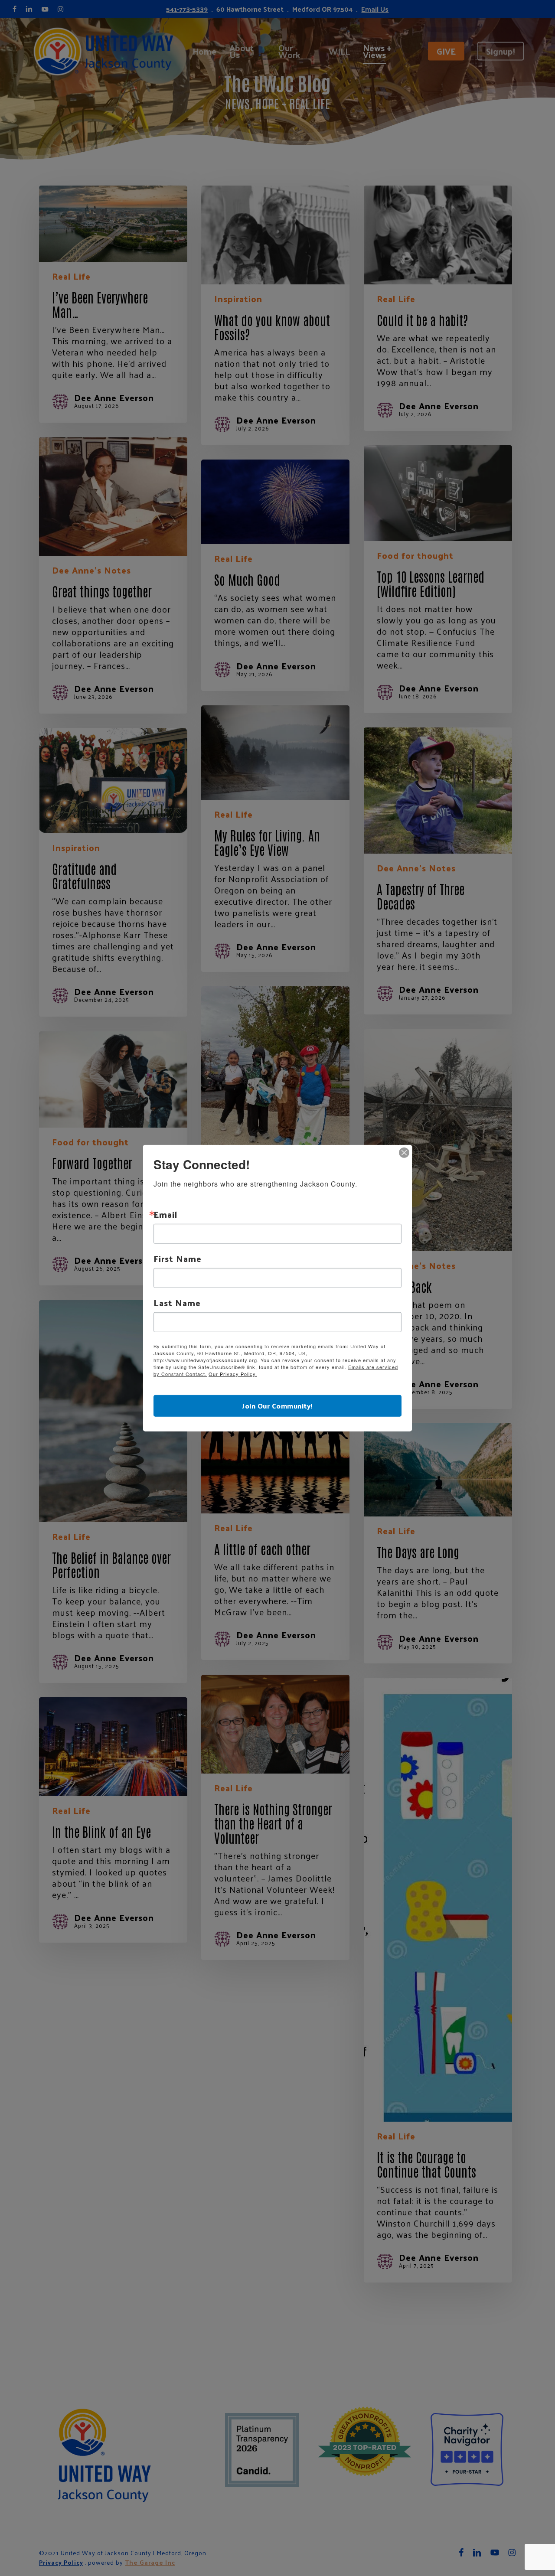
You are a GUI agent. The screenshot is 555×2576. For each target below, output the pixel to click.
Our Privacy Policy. (233, 1374)
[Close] (404, 1153)
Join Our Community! (277, 1405)
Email (165, 1214)
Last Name (177, 1303)
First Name (178, 1259)
